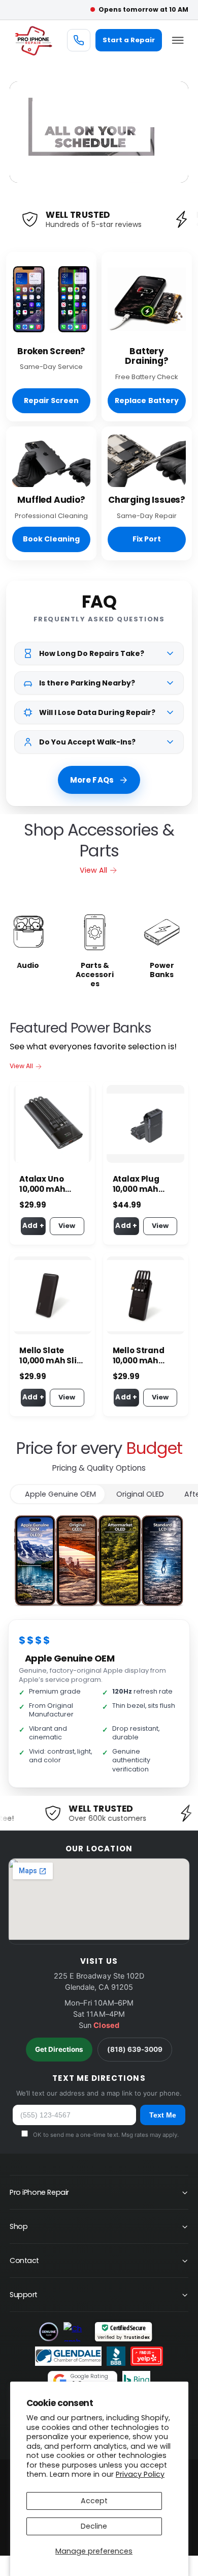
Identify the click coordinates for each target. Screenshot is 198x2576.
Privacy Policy (140, 2474)
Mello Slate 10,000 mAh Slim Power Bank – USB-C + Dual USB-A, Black (52, 1356)
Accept (94, 2501)
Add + (33, 1226)
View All (93, 870)
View (67, 1226)
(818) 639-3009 (135, 2049)
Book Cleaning (51, 539)
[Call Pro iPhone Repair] (79, 40)
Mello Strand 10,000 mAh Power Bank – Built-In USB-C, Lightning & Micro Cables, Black (143, 1356)
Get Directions (59, 2049)
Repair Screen (51, 400)
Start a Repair (129, 40)
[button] (178, 40)
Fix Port (147, 539)
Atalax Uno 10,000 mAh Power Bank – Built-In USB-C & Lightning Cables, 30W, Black (49, 1184)
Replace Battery (146, 400)
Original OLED (140, 1494)
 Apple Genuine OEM (58, 1494)
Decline (94, 2526)
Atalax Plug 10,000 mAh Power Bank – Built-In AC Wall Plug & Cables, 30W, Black (145, 1184)
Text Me (163, 2115)
